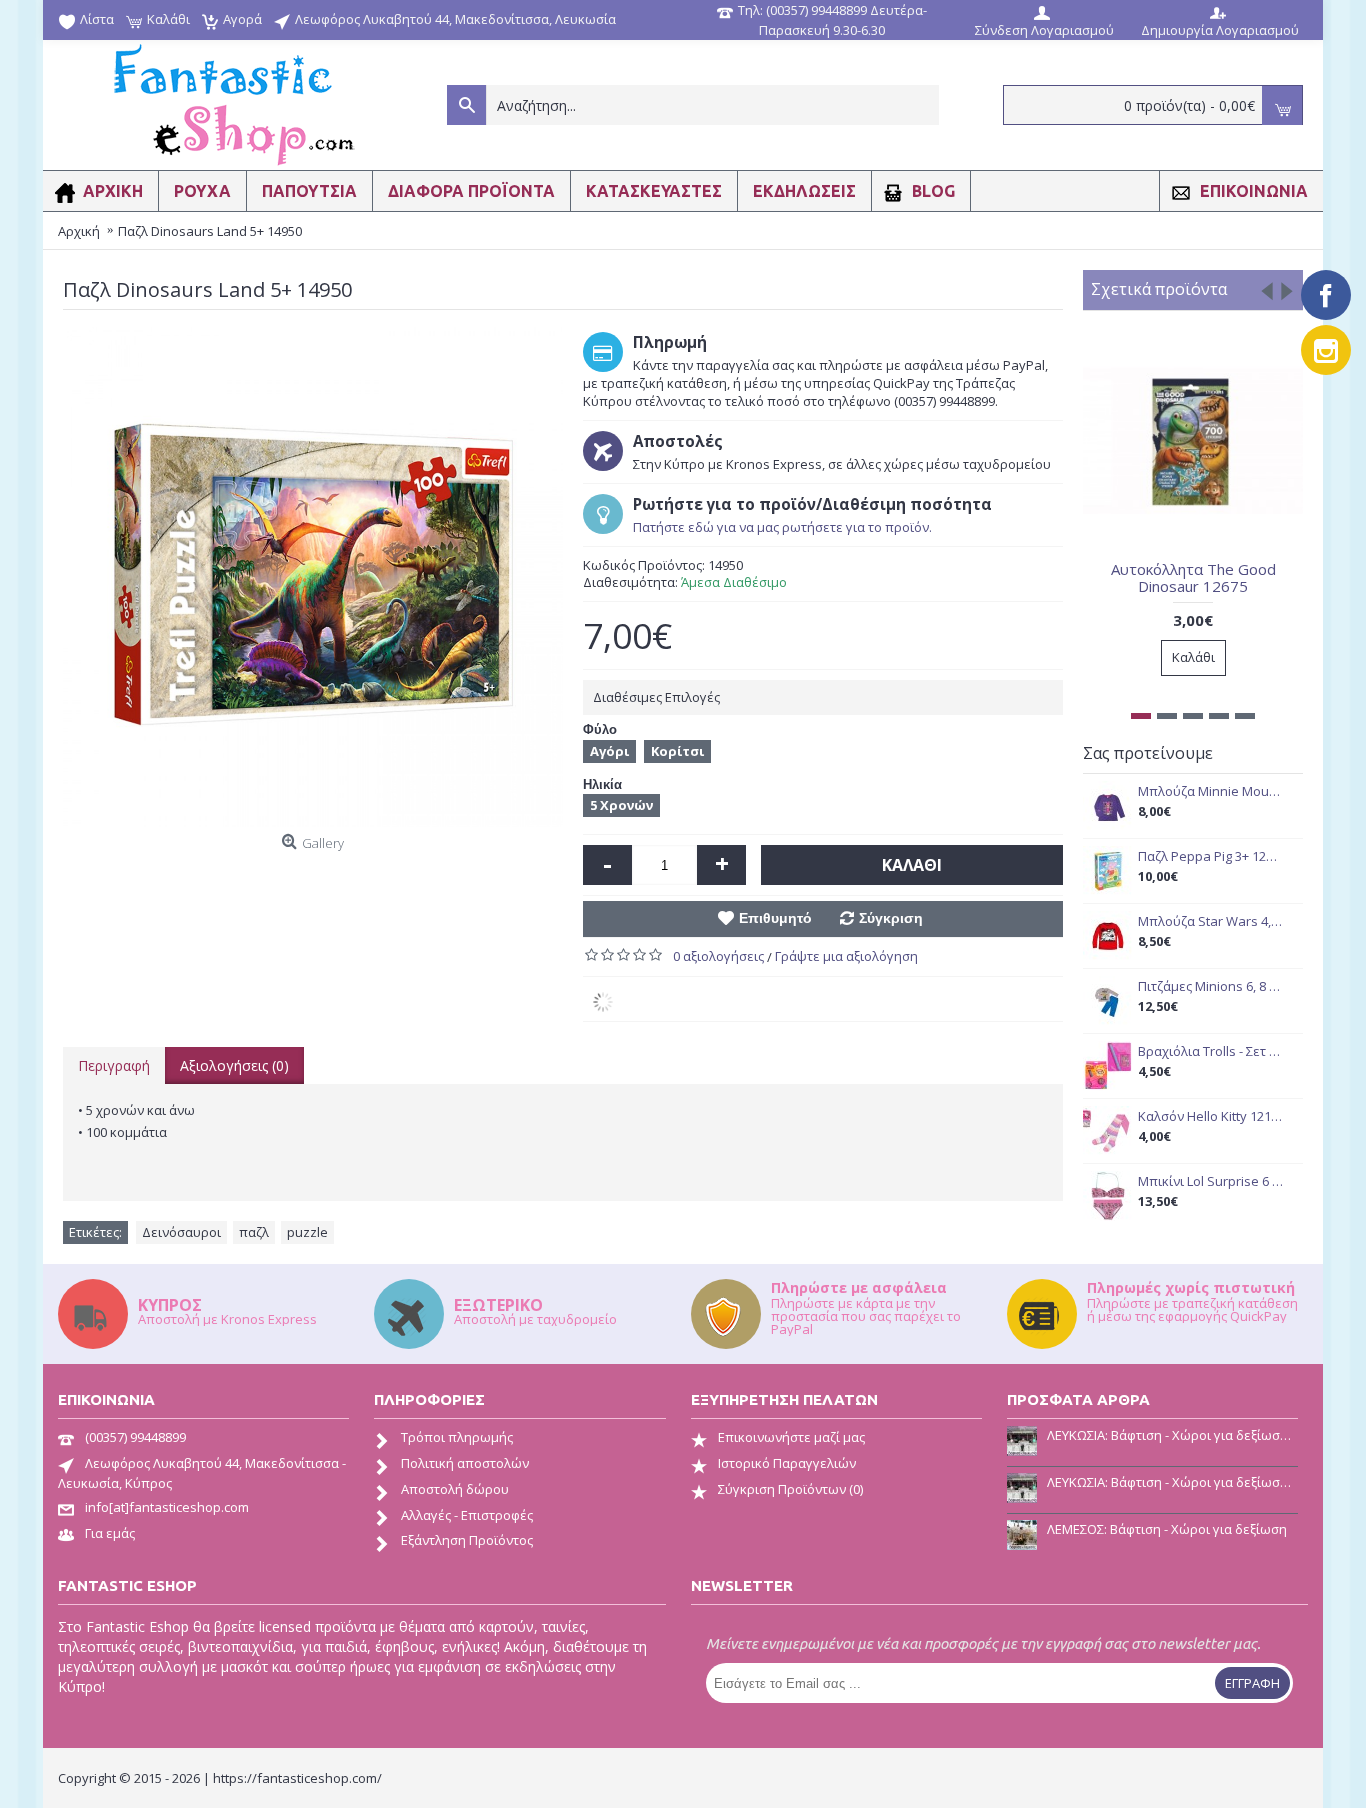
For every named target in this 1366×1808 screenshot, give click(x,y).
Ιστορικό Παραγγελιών (787, 1463)
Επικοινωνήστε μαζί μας (791, 1437)
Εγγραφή (1252, 1683)
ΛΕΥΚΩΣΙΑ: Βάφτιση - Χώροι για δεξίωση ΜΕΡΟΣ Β (1172, 1435)
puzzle (307, 1232)
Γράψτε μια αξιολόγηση (846, 956)
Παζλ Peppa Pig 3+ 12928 (1210, 856)
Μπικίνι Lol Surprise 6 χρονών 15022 (1210, 1181)
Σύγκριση (891, 918)
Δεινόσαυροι (181, 1232)
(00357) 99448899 (135, 1437)
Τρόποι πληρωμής (457, 1437)
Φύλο (600, 729)
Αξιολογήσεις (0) (234, 1065)
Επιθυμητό (775, 918)
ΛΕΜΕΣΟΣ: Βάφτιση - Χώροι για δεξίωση (1167, 1529)
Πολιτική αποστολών (465, 1463)
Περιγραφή (114, 1065)
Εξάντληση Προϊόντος (467, 1540)
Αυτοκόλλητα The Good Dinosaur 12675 (1193, 577)
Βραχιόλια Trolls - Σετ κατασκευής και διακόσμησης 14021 (1210, 1051)
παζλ (254, 1232)
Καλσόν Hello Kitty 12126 (1210, 1116)
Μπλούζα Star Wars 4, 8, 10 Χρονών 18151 (1210, 921)
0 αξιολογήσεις (718, 956)
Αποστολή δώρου (455, 1489)
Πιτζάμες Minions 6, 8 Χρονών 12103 (1210, 986)
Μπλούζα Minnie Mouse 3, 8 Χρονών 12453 (1210, 791)
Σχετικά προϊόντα (1159, 289)
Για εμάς (110, 1533)
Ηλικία (602, 784)
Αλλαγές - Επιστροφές (467, 1515)
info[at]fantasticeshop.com (167, 1507)
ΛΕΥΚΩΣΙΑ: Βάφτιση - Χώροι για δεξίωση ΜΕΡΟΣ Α (1172, 1482)
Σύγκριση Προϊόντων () (790, 1489)
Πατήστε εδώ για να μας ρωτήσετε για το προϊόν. (782, 527)
